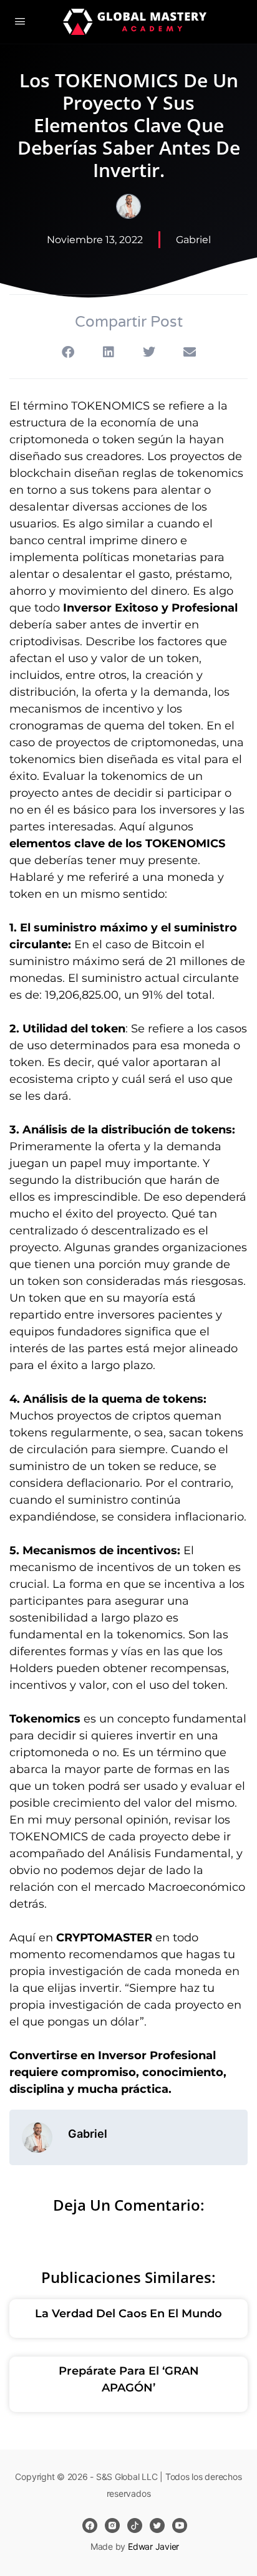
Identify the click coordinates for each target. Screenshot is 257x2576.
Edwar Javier (153, 2546)
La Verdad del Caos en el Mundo (128, 2314)
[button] (68, 352)
